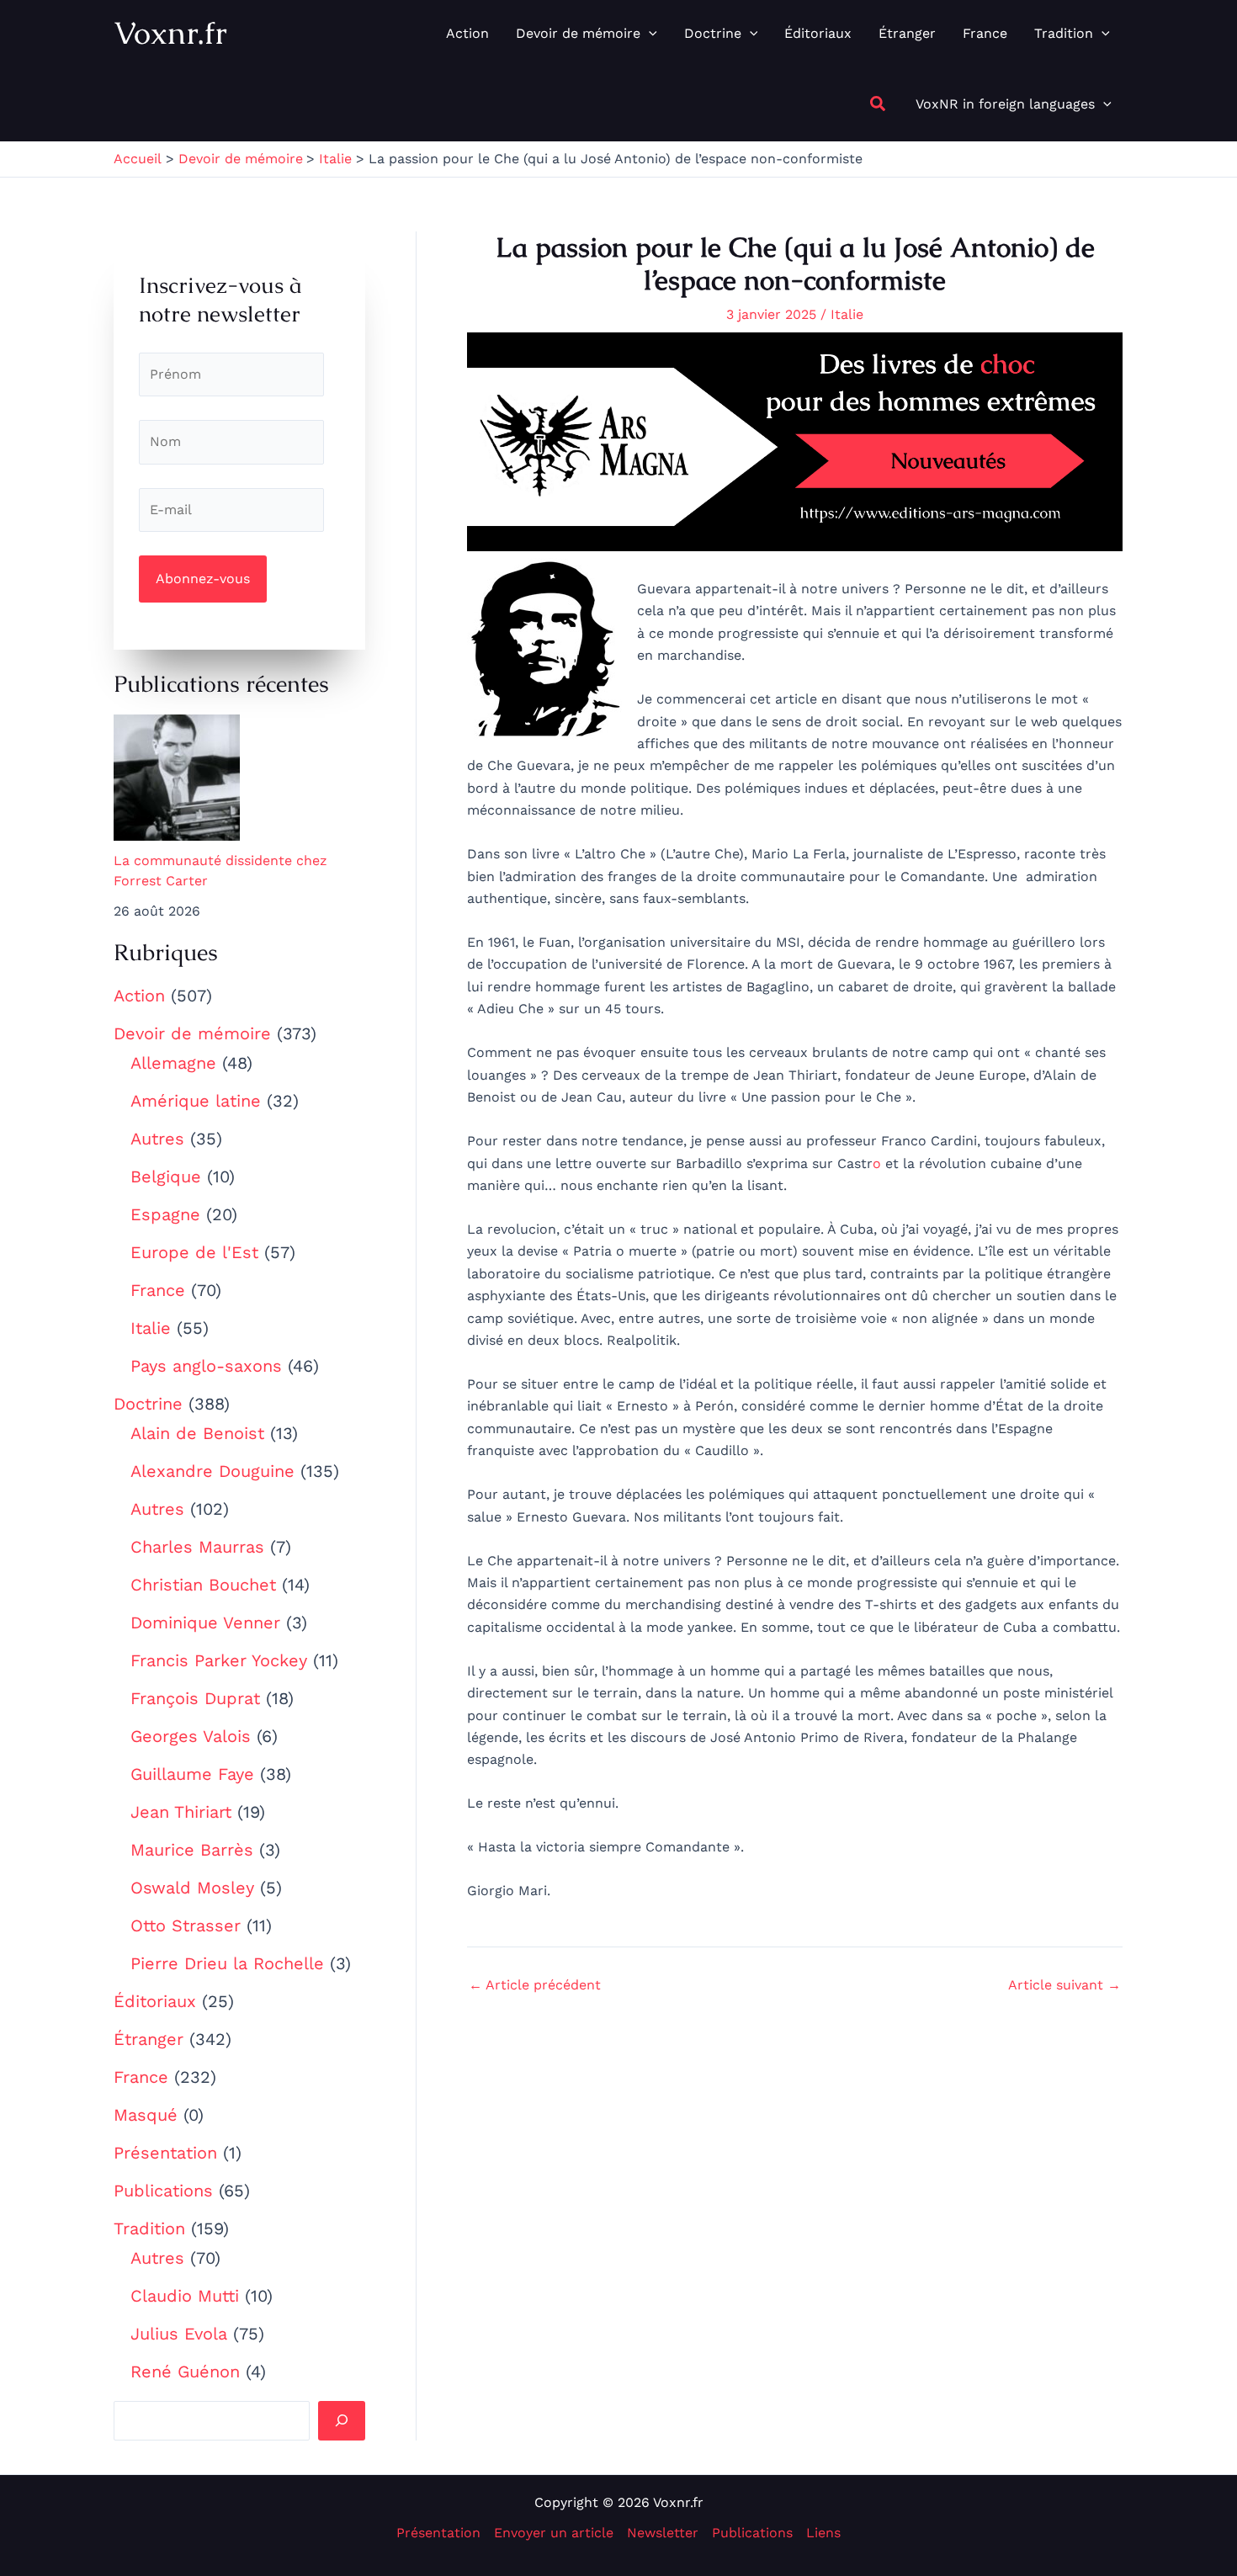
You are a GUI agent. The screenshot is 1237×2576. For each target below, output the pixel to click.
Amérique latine (196, 1101)
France (158, 1290)
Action (139, 996)
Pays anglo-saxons (206, 1366)
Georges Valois (191, 1736)
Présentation (165, 2153)
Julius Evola (179, 2334)
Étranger (149, 2039)
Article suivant (1064, 1985)
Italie (151, 1328)
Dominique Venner (205, 1623)
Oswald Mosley (192, 1888)
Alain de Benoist (197, 1433)
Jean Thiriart (181, 1812)
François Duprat (195, 1698)
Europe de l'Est (194, 1252)
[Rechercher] (342, 2420)
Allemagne (173, 1063)
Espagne (165, 1214)
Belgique (166, 1176)
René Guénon (185, 2372)
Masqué (146, 2115)
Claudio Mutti (185, 2296)
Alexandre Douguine (212, 1471)
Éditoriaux (155, 2001)
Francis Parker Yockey (219, 1660)
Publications (163, 2191)
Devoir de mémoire (192, 1033)
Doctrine (148, 1404)
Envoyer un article (554, 2533)
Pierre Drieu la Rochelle (227, 1963)
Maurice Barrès (192, 1850)
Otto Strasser (186, 1925)
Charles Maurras (197, 1547)
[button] (649, 34)
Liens (823, 2533)
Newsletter (663, 2533)
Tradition (149, 2228)
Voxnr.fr (170, 33)
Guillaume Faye (192, 1774)
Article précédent (535, 1985)
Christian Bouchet (203, 1585)
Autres (157, 1139)
